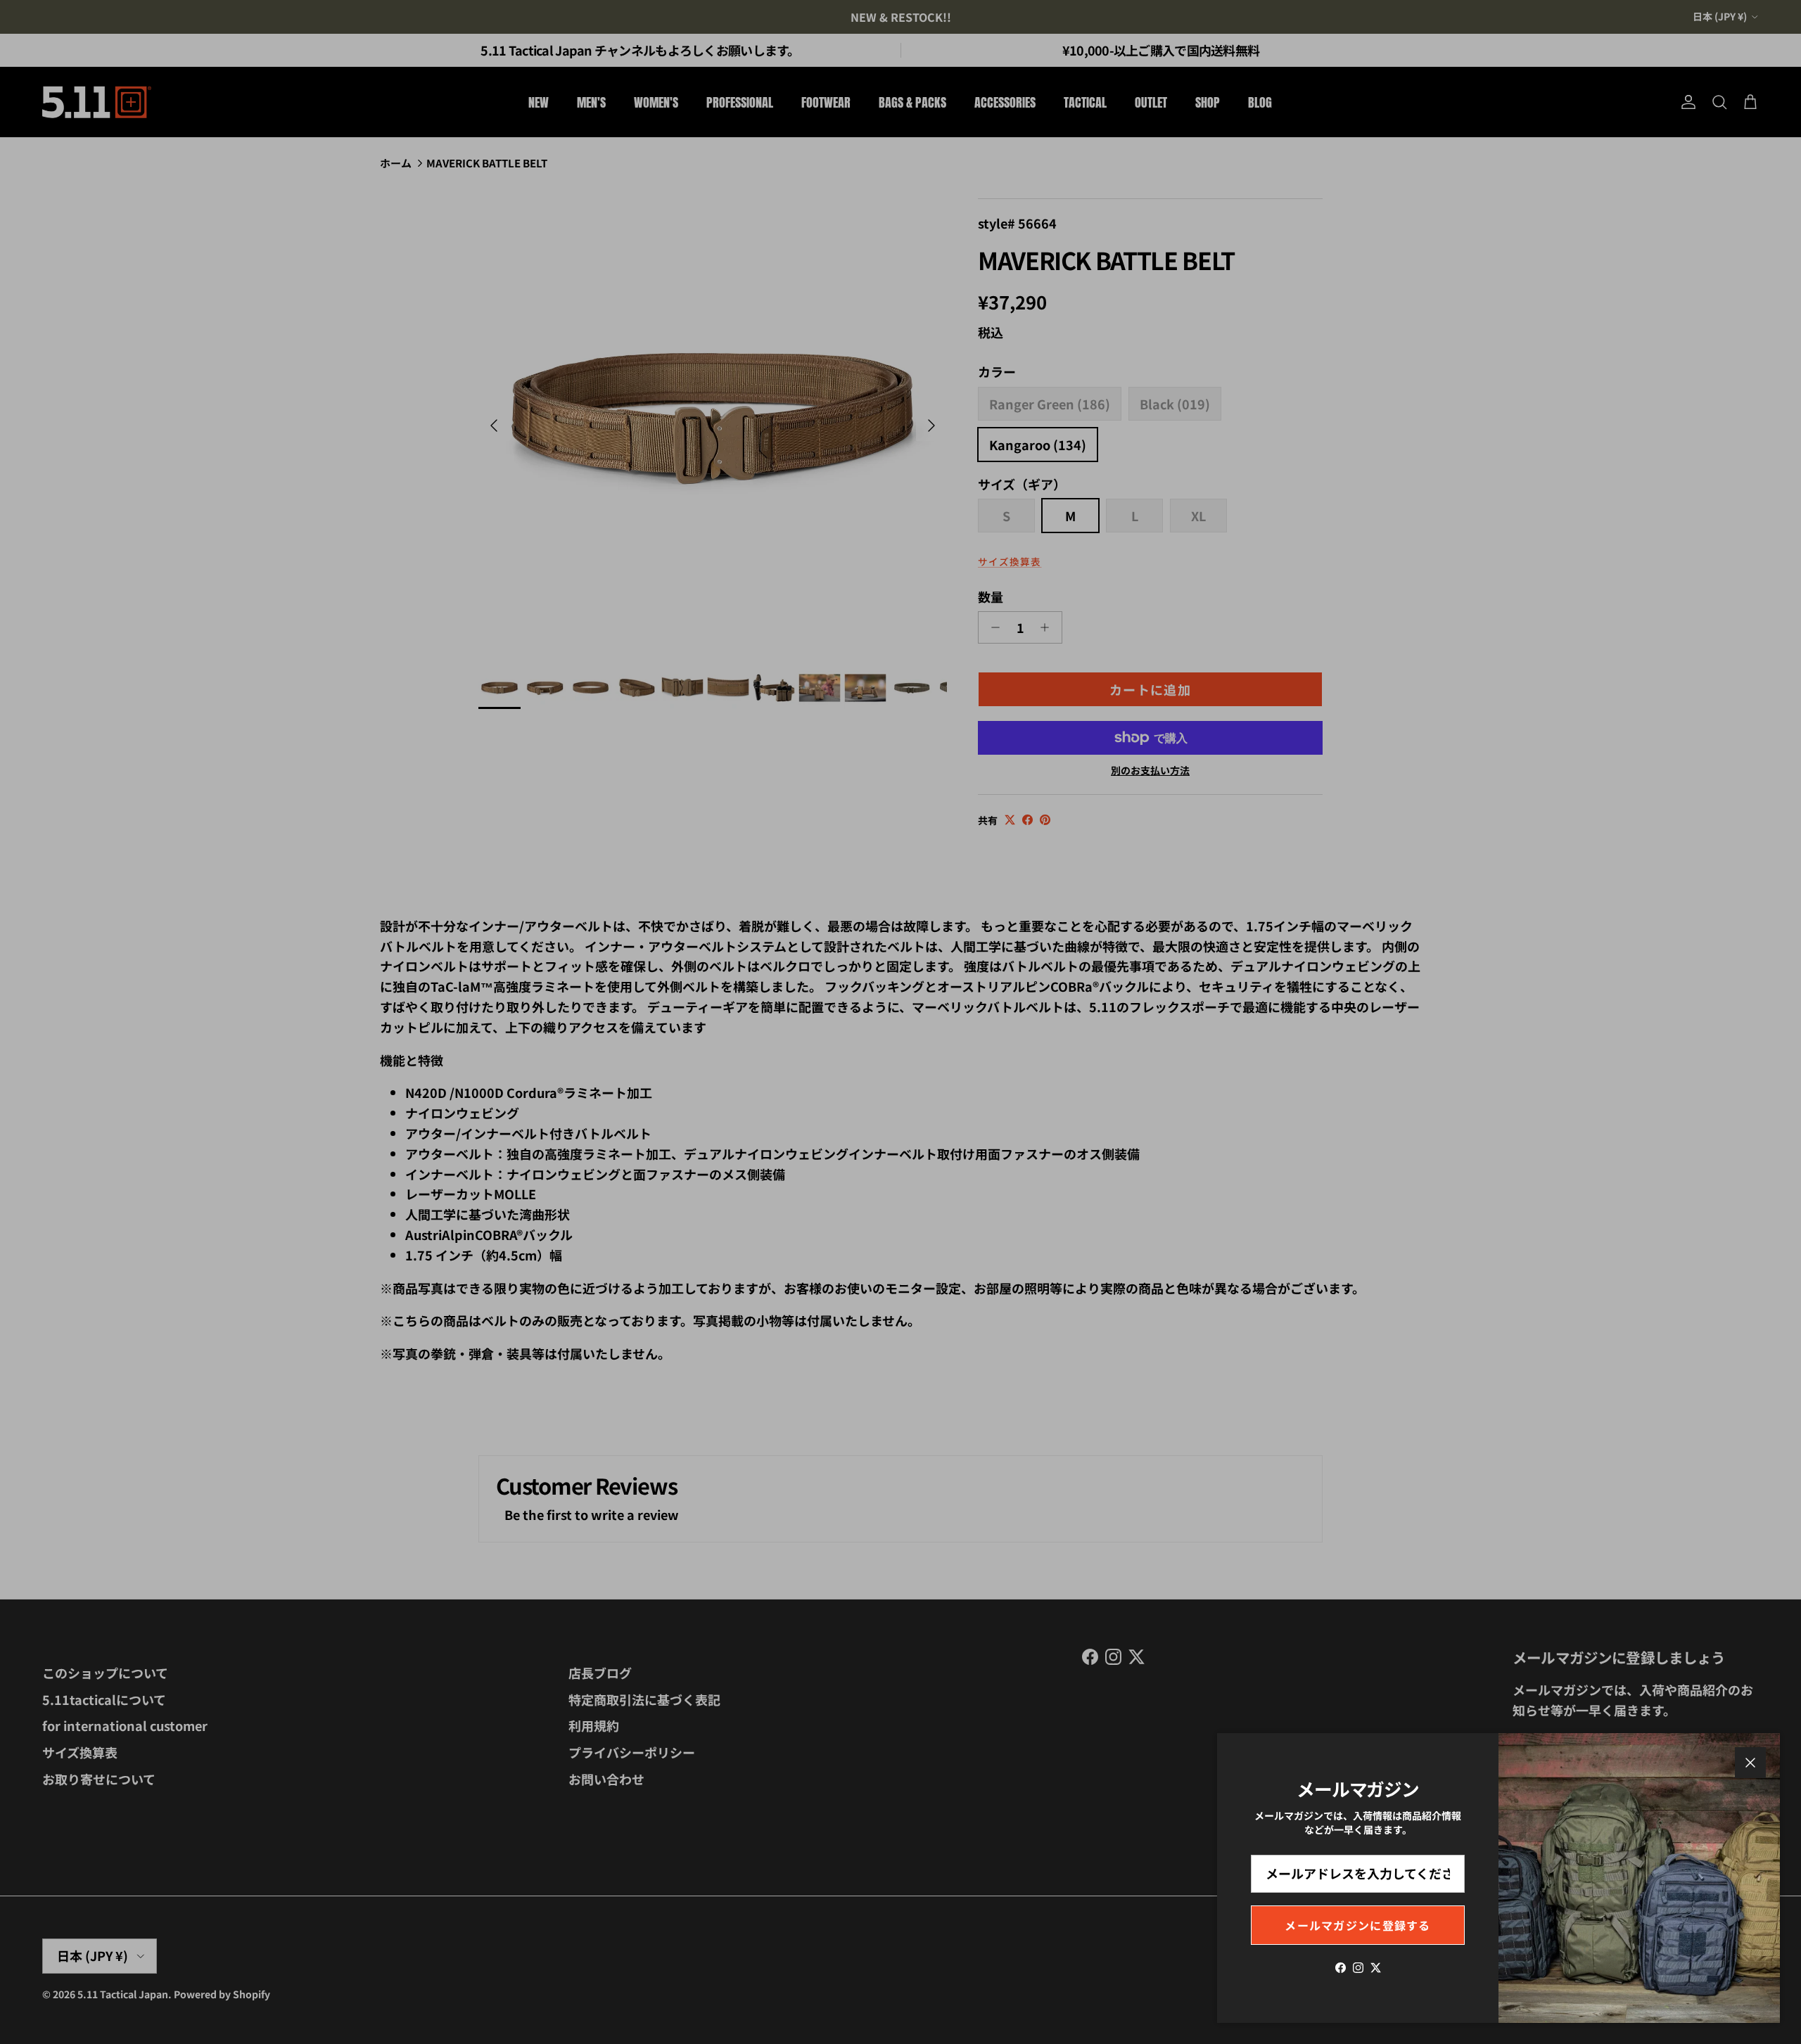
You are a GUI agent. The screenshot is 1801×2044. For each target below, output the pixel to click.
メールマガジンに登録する (1357, 1925)
